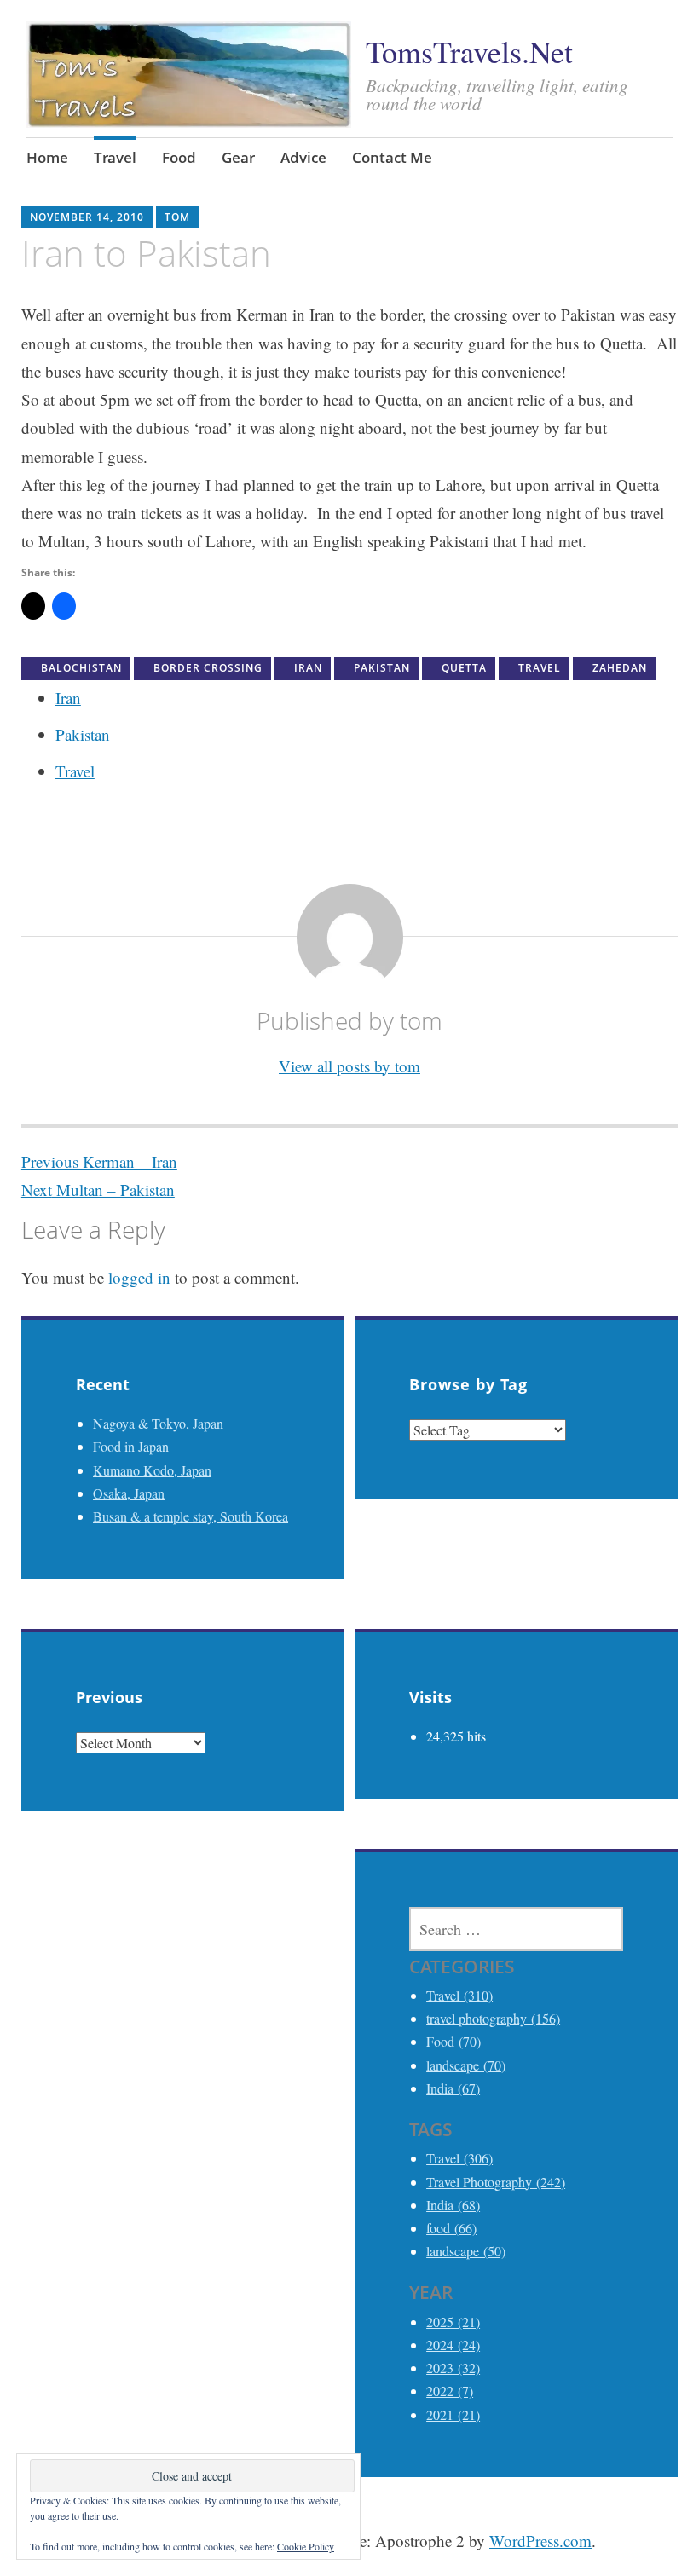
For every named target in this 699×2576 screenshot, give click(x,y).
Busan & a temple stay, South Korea (191, 1516)
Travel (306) (459, 2158)
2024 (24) (453, 2345)
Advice (303, 157)
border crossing (208, 668)
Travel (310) (459, 1995)
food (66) (451, 2228)
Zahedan (620, 668)
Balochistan (81, 668)
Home (47, 157)
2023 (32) (453, 2368)
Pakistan (382, 668)
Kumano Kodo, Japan (152, 1470)
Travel (115, 157)
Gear (238, 157)
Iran (308, 668)
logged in (139, 1277)
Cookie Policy (306, 2546)
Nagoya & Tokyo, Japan (158, 1423)
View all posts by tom (349, 1066)
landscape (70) (466, 2065)
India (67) (453, 2088)
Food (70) (453, 2041)
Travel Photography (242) (496, 2182)
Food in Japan (131, 1446)
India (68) (453, 2205)
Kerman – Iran (99, 1161)
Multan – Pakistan (98, 1190)
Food (179, 157)
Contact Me (392, 157)
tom (177, 217)
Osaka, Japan (129, 1493)
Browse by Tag (468, 1384)
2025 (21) (453, 2322)
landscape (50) (466, 2251)
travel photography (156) (493, 2018)
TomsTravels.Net (469, 51)
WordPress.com (540, 2541)
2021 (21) (453, 2414)
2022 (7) (450, 2391)
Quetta (464, 668)
